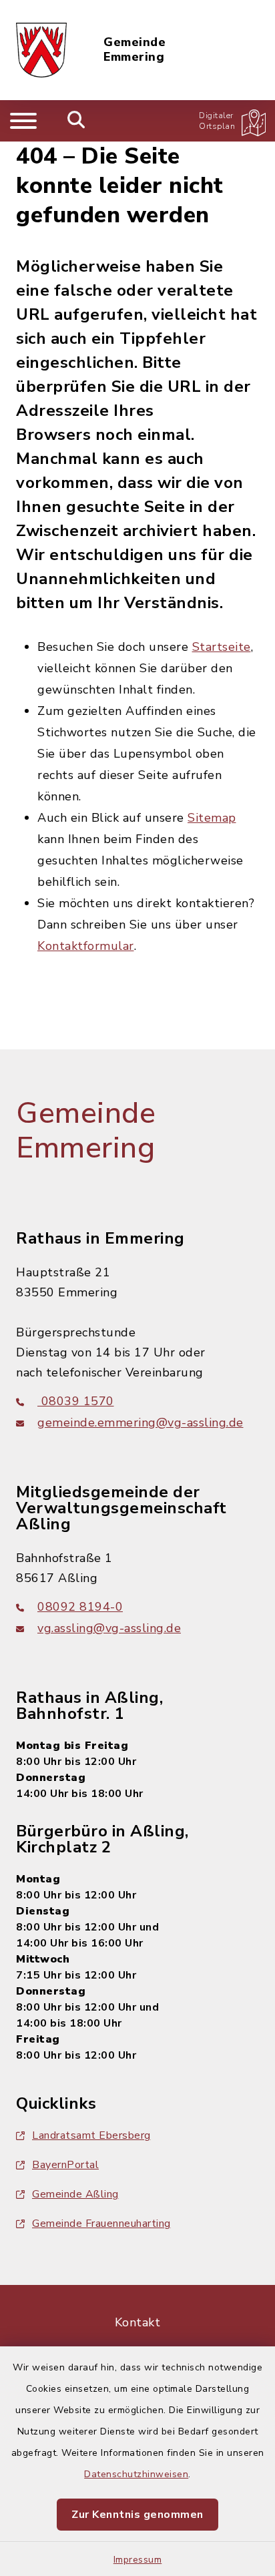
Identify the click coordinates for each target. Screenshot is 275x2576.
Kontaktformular (86, 946)
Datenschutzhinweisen (136, 2474)
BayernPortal (65, 2165)
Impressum (138, 2560)
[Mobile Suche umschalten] (76, 121)
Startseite (222, 647)
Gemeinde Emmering (134, 50)
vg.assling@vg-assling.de (109, 1628)
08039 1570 (76, 1401)
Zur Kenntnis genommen (137, 2515)
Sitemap (212, 818)
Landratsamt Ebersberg (91, 2135)
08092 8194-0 (80, 1607)
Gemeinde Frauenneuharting (101, 2224)
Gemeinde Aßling (75, 2194)
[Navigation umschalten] (23, 121)
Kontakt (138, 2322)
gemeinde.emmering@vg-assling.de (141, 1423)
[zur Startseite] (41, 50)
